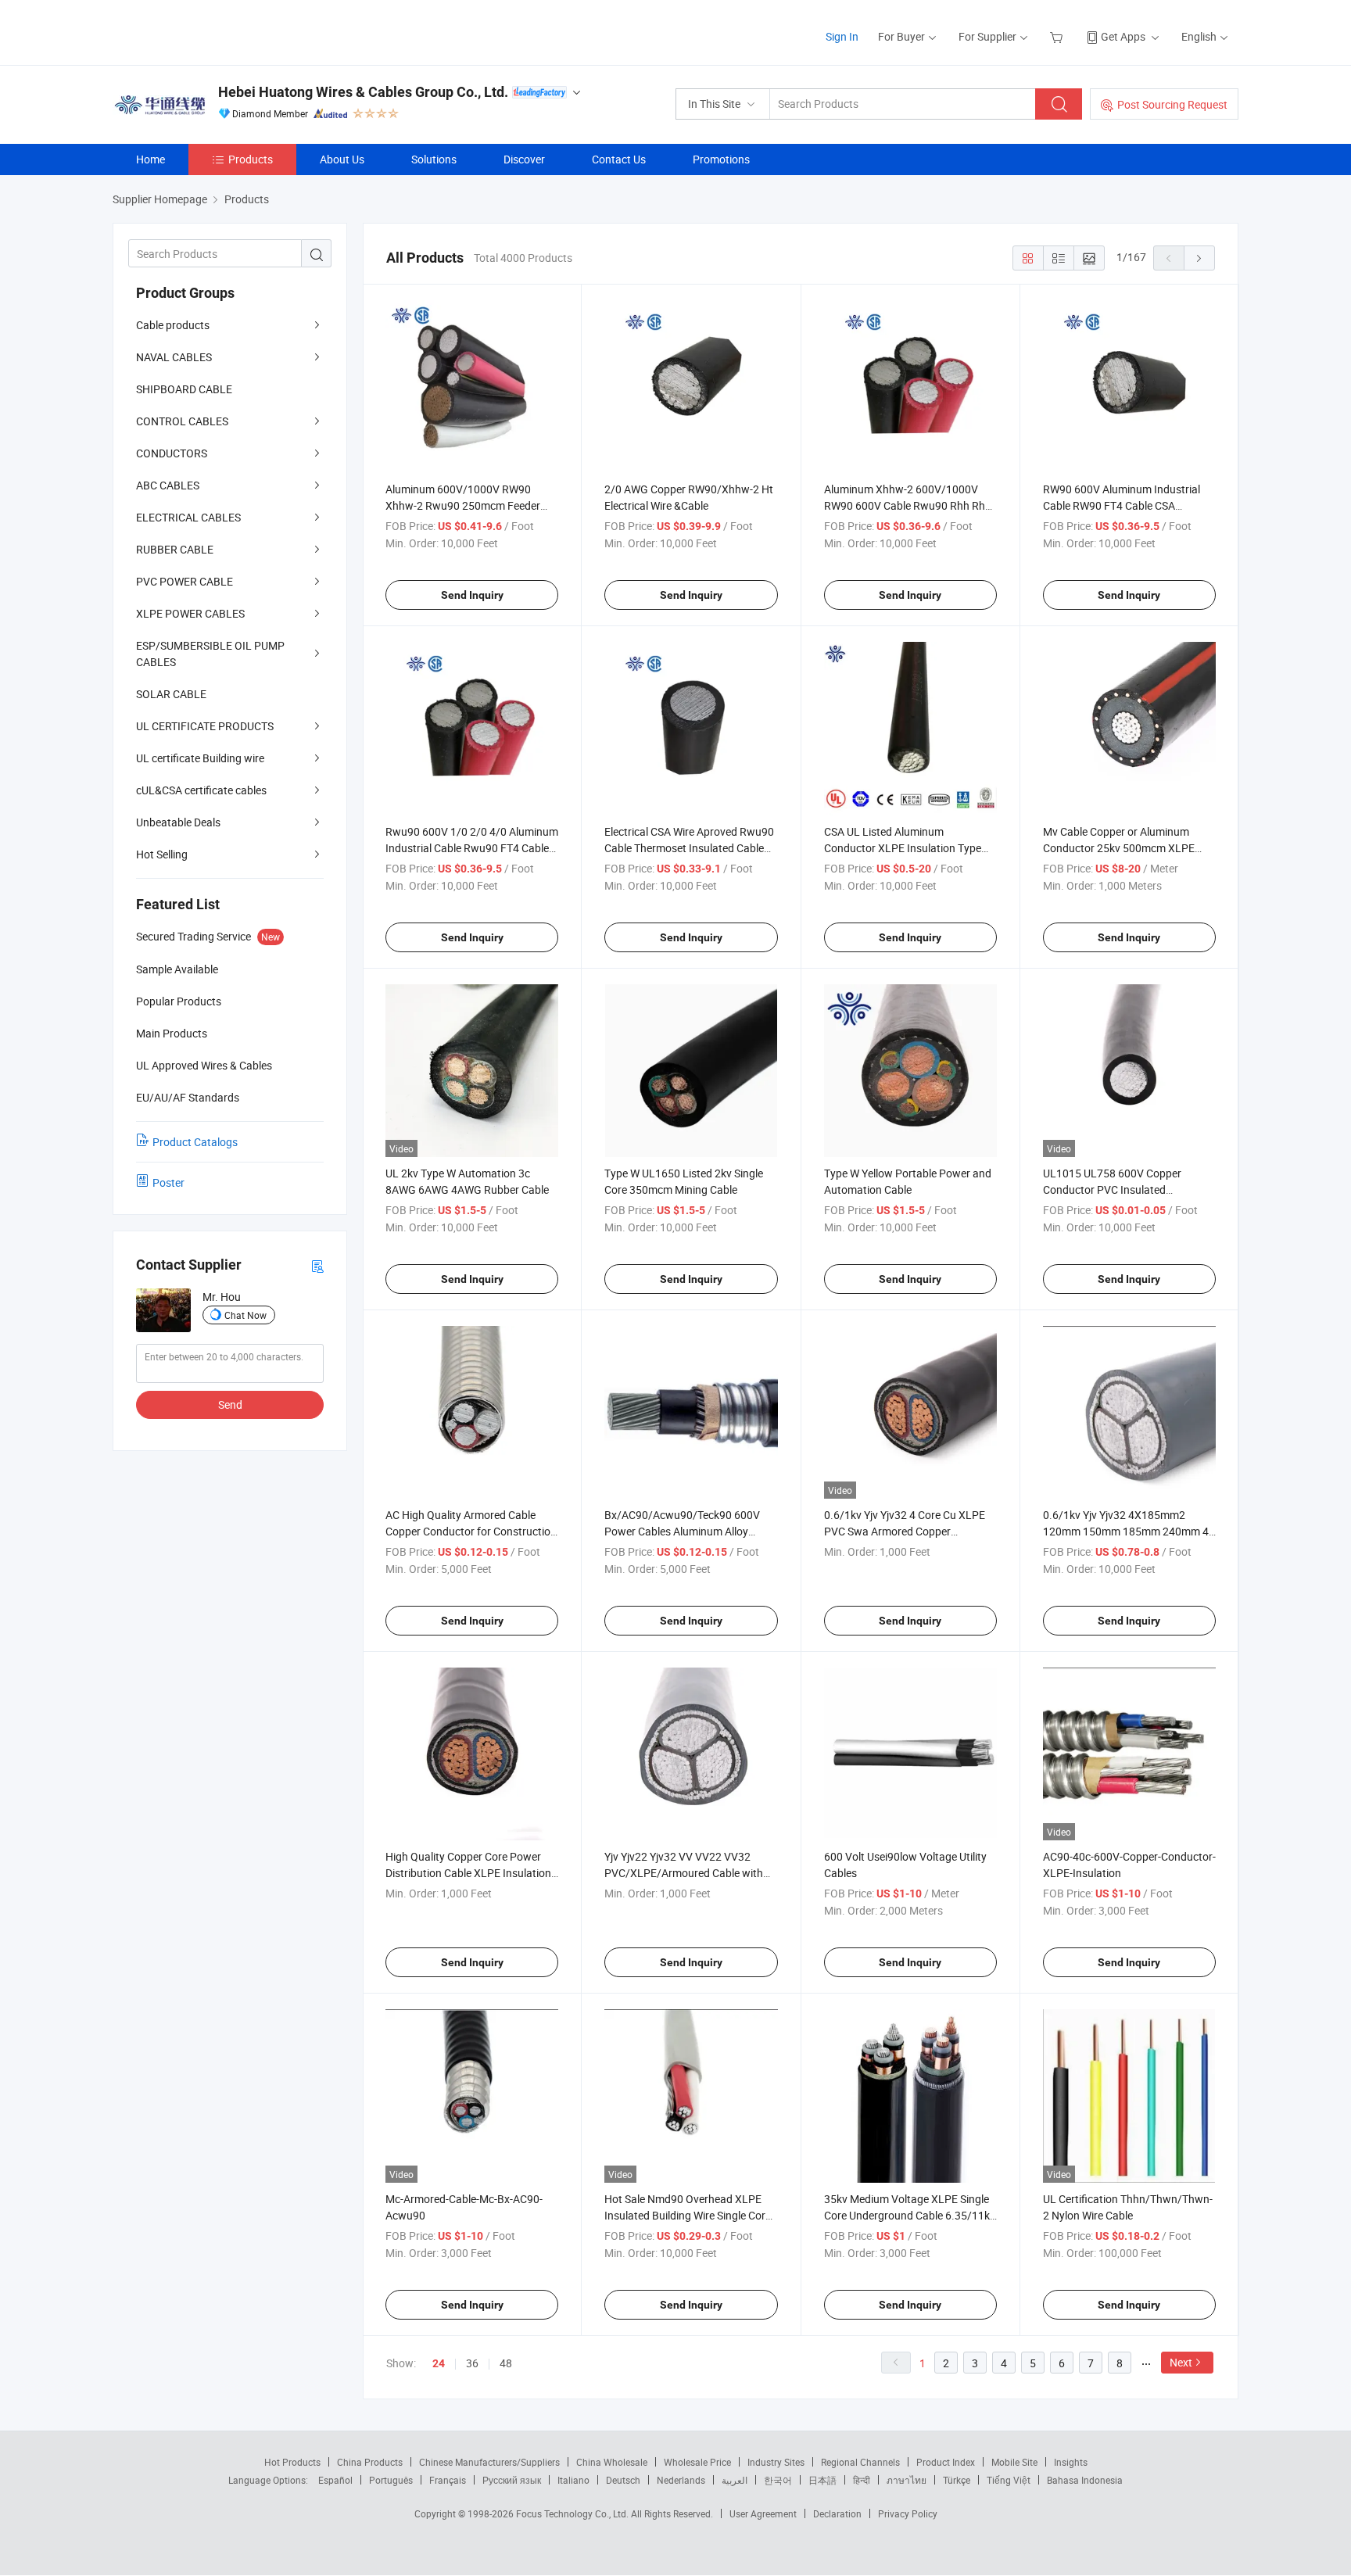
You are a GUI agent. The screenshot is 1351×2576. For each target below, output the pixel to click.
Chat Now (245, 1315)
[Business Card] (317, 1265)
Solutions (434, 159)
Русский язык (512, 2480)
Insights (1071, 2462)
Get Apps (1123, 36)
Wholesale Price (697, 2462)
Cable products (173, 325)
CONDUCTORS (172, 453)
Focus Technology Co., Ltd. (573, 2513)
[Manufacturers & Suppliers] (213, 31)
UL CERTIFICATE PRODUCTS (205, 726)
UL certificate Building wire (200, 758)
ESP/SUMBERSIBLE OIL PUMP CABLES (210, 654)
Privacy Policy (908, 2513)
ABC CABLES (168, 485)
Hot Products (292, 2462)
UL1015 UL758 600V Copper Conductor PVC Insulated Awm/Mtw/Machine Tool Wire (1115, 1189)
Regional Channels (860, 2462)
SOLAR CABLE (171, 694)
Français (448, 2480)
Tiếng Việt (1009, 2480)
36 (472, 2363)
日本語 (822, 2480)
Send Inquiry (472, 595)
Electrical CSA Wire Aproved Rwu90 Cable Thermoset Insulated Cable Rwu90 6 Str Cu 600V (689, 848)
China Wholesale (612, 2462)
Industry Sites (776, 2462)
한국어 (778, 2480)
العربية (735, 2480)
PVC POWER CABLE (185, 581)
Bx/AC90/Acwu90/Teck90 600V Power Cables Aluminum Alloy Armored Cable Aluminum (682, 1531)
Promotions (721, 159)
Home (151, 159)
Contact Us (619, 159)
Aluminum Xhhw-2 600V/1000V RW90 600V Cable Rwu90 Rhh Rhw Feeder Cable (909, 505)
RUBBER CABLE (175, 549)
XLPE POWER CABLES (190, 613)
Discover (524, 159)
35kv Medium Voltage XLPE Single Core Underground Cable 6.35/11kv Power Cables (910, 2215)
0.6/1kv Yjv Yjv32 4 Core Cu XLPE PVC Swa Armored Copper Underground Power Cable (905, 1531)
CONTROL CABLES (182, 421)
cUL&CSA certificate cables (201, 790)
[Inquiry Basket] (1058, 36)
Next (1181, 2362)
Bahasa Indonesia (1085, 2480)
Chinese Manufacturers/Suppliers (489, 2462)
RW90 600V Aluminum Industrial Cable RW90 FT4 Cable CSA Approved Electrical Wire (1122, 505)
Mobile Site (1014, 2462)
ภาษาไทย (907, 2480)
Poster (168, 1182)
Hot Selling (162, 854)
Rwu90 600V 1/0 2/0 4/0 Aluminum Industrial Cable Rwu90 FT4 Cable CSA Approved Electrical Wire (472, 848)
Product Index (946, 2462)
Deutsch (623, 2480)
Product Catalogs (195, 1142)
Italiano (573, 2480)
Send (230, 1404)
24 (439, 2363)
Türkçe (957, 2480)
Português (391, 2480)
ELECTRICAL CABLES (188, 517)
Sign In (842, 36)
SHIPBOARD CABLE (184, 389)
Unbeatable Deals (178, 822)
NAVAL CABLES (174, 357)
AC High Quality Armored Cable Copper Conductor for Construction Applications (471, 1531)
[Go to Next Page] (1199, 258)
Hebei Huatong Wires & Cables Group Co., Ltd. (363, 92)
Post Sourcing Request (1172, 104)
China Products (370, 2462)
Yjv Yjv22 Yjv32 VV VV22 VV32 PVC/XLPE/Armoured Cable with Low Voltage (684, 1873)
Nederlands (681, 2480)
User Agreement (763, 2513)
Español (335, 2480)
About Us (342, 159)
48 (506, 2363)
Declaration (837, 2513)
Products (251, 159)
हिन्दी (862, 2480)
